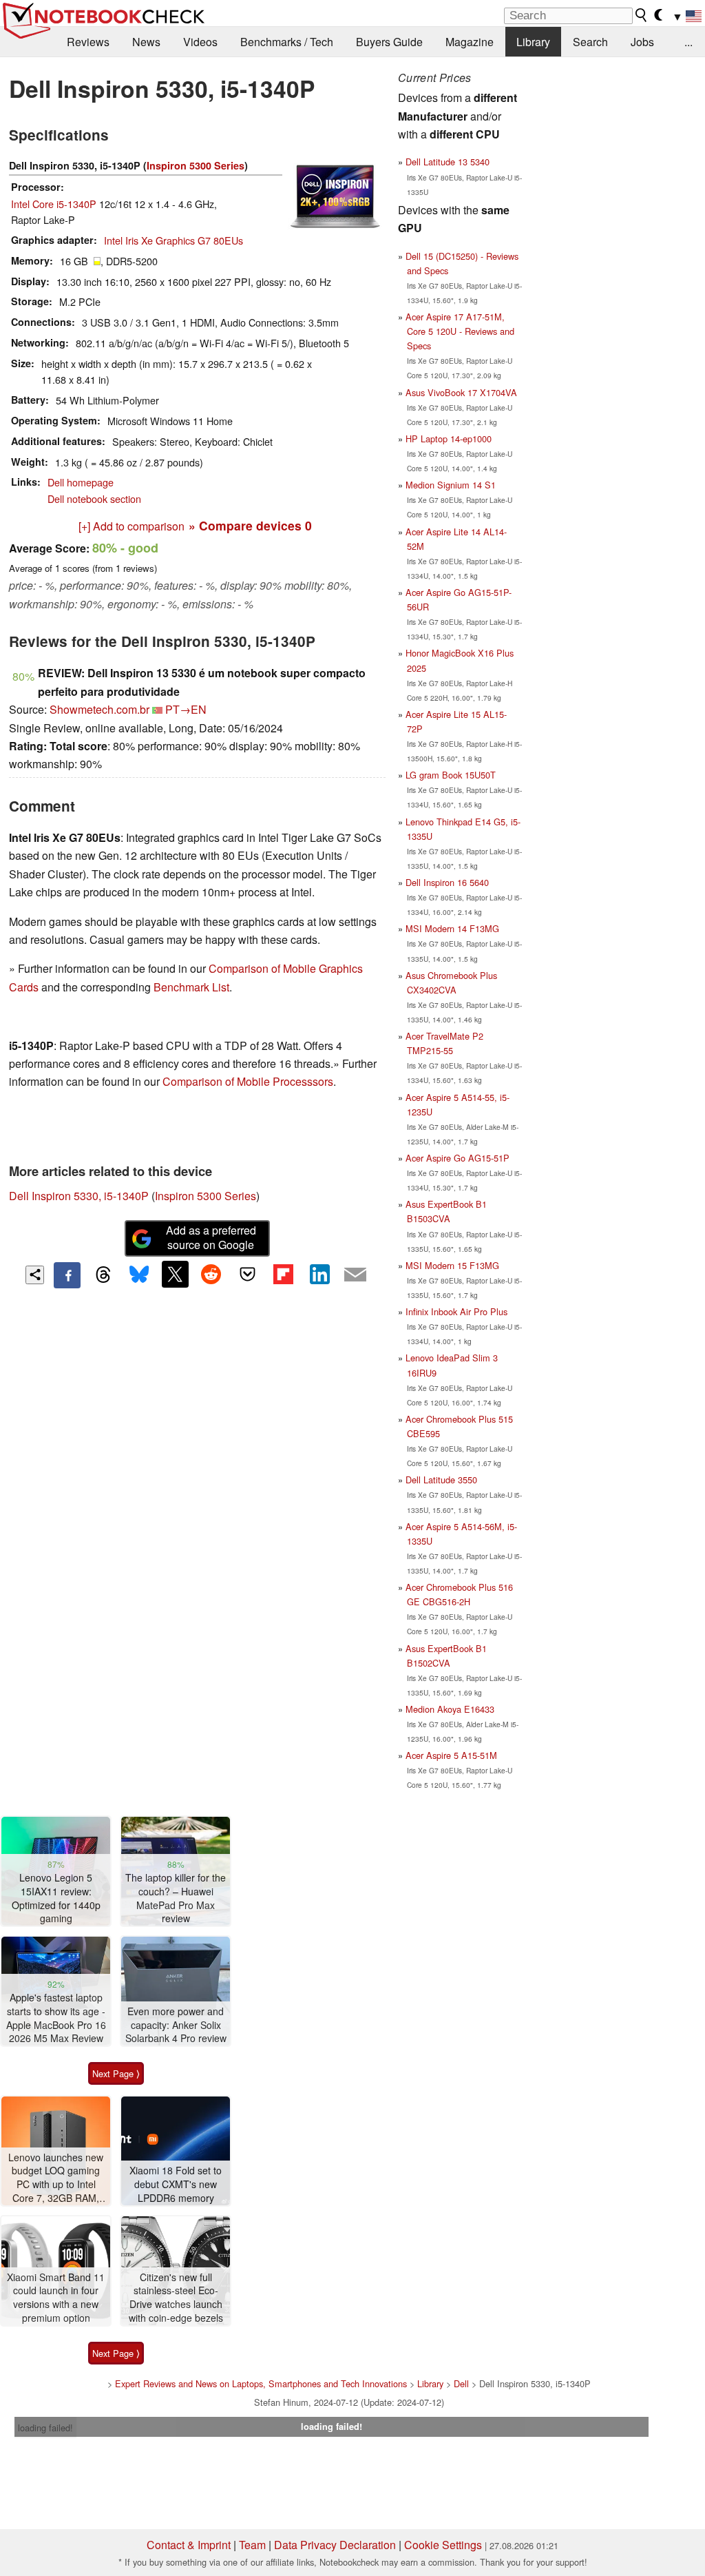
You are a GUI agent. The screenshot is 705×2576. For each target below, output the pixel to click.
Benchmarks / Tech (287, 42)
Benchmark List (191, 987)
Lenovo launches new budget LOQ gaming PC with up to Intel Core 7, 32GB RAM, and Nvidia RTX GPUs (56, 2178)
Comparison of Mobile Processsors (248, 1081)
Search (590, 42)
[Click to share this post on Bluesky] (139, 1275)
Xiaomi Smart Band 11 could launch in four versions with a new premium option (56, 2298)
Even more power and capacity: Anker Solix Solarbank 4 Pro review (176, 2025)
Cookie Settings (443, 2545)
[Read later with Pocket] (247, 1274)
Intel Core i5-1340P (54, 204)
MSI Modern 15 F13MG (452, 1265)
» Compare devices (250, 525)
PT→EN (186, 709)
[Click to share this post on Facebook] (67, 1275)
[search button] (642, 15)
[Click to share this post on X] (175, 1274)
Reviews (88, 42)
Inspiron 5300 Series (196, 165)
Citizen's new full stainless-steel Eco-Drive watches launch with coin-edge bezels (176, 2298)
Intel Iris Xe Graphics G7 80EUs (173, 240)
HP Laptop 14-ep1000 (449, 439)
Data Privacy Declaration (335, 2545)
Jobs (642, 42)
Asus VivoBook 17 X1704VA (461, 392)
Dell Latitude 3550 (441, 1480)
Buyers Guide (389, 42)
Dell (461, 2383)
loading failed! (45, 2428)
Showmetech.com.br (99, 709)
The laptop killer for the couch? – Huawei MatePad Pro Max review (176, 1898)
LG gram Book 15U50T (451, 775)
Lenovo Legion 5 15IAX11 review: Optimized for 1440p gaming (56, 1898)
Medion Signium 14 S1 (451, 485)
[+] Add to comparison (131, 526)
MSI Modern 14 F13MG (452, 928)
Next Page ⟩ (116, 2073)
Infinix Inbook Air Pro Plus (456, 1311)
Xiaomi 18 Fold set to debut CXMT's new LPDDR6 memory (176, 2184)
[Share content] (35, 1275)
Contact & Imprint (189, 2545)
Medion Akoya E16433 (450, 1709)
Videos (200, 42)
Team (252, 2545)
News (146, 42)
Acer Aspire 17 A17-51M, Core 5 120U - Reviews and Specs (460, 331)
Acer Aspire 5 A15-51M (451, 1755)
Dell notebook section (94, 498)
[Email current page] (355, 1275)
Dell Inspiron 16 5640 (447, 882)
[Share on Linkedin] (319, 1274)
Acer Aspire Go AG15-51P (457, 1158)
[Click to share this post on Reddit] (211, 1274)
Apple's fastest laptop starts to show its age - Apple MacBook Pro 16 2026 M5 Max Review (56, 2018)
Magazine (470, 42)
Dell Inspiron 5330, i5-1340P (79, 1196)
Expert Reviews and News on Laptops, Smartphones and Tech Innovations (261, 2383)
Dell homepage (81, 482)
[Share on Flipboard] (283, 1274)
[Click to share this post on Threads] (103, 1275)
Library (533, 42)
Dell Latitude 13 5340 (448, 162)
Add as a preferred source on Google (211, 1237)
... (688, 42)
